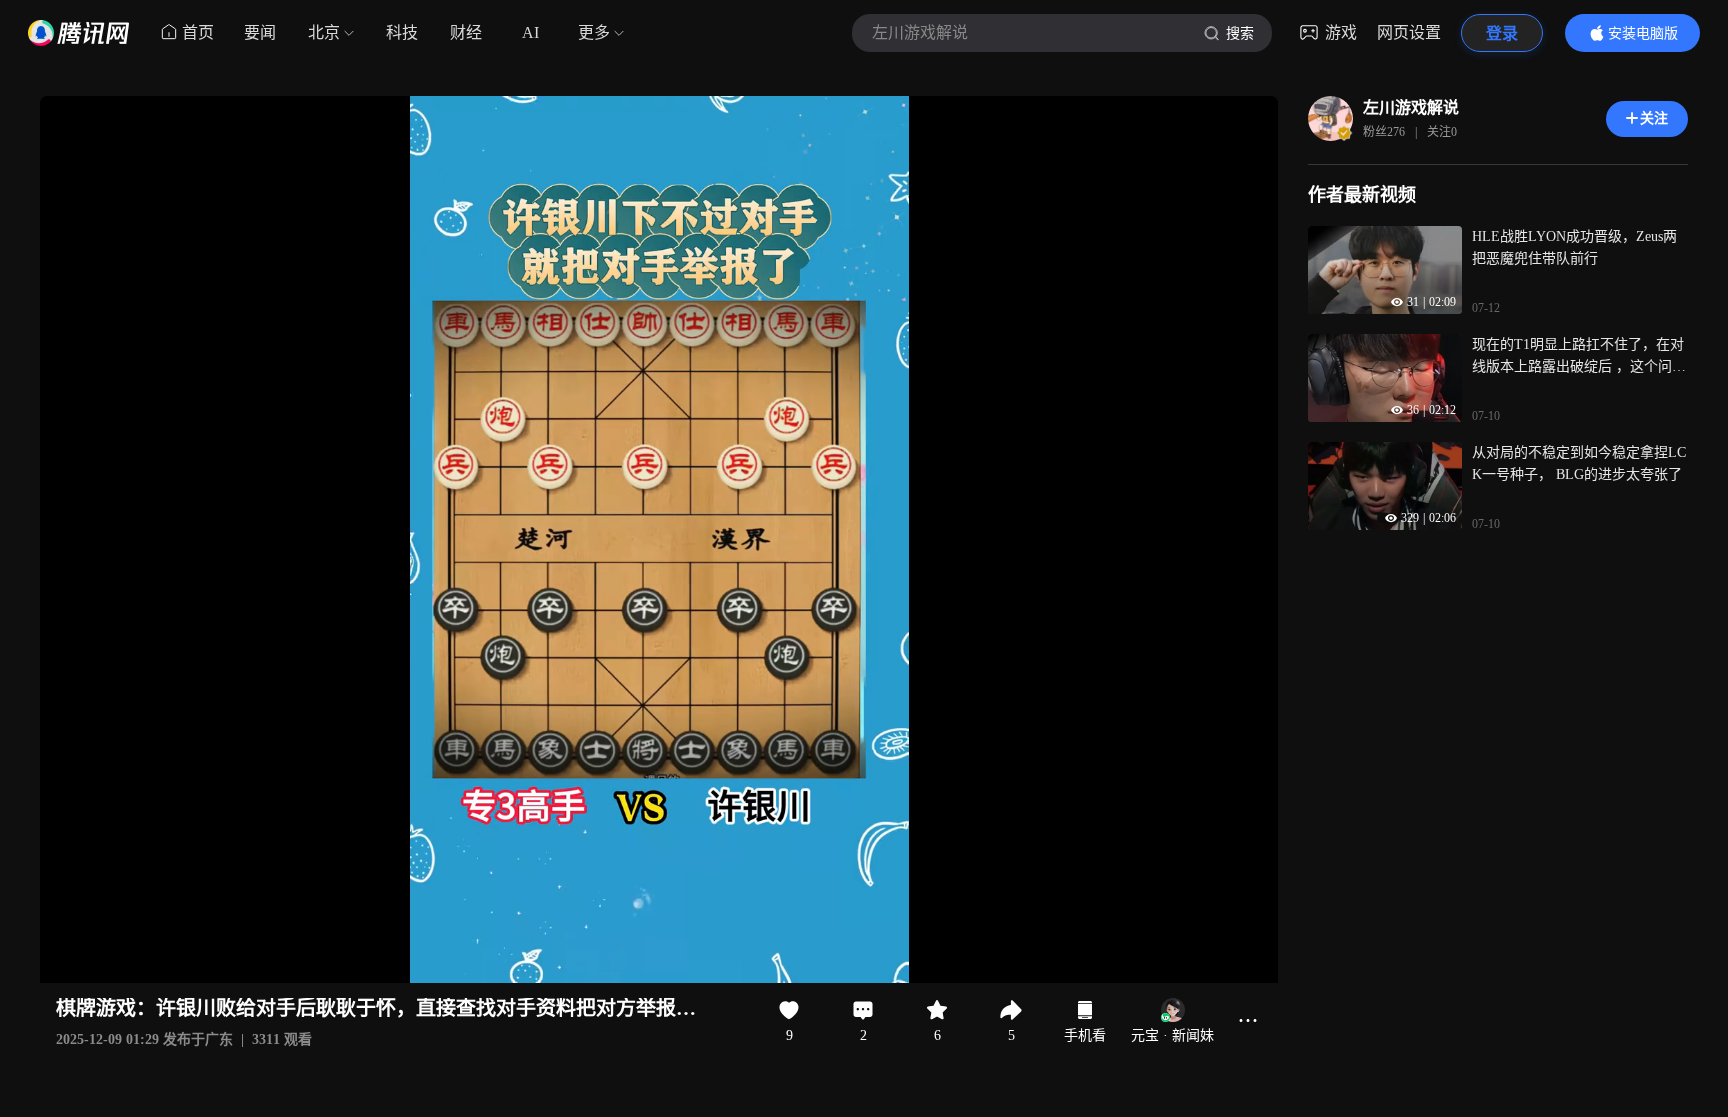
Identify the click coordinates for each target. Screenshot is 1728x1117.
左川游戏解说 (1411, 107)
